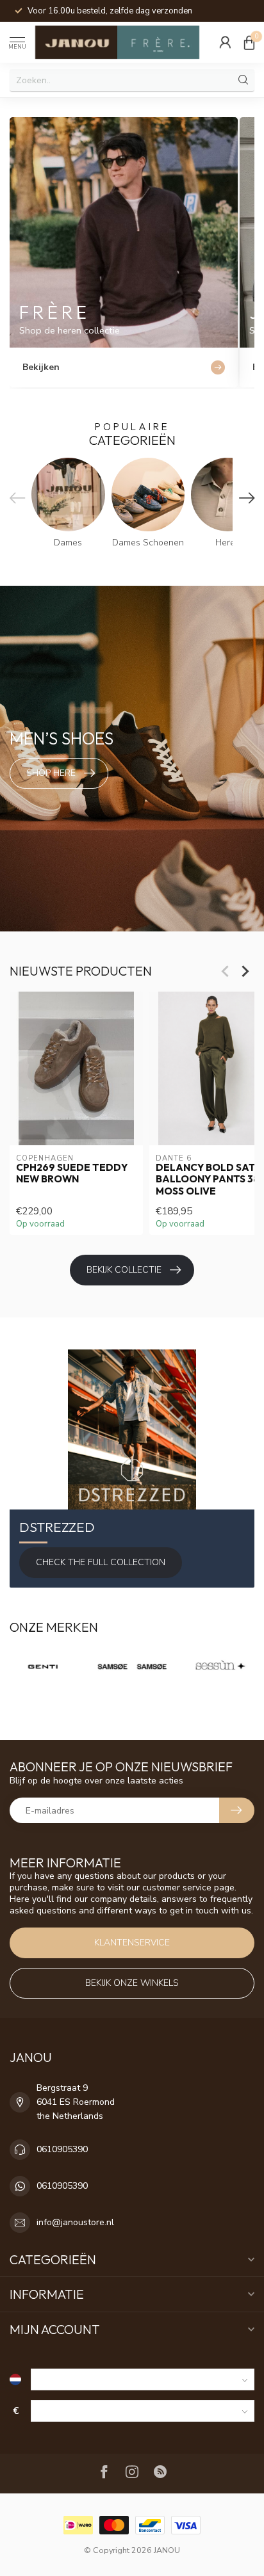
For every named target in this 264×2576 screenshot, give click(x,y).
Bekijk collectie (124, 1270)
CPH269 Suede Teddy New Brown (72, 1173)
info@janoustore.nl (75, 2222)
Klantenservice (132, 1943)
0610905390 (62, 2149)
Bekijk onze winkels (132, 1983)
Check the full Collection (101, 1562)
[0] (249, 42)
